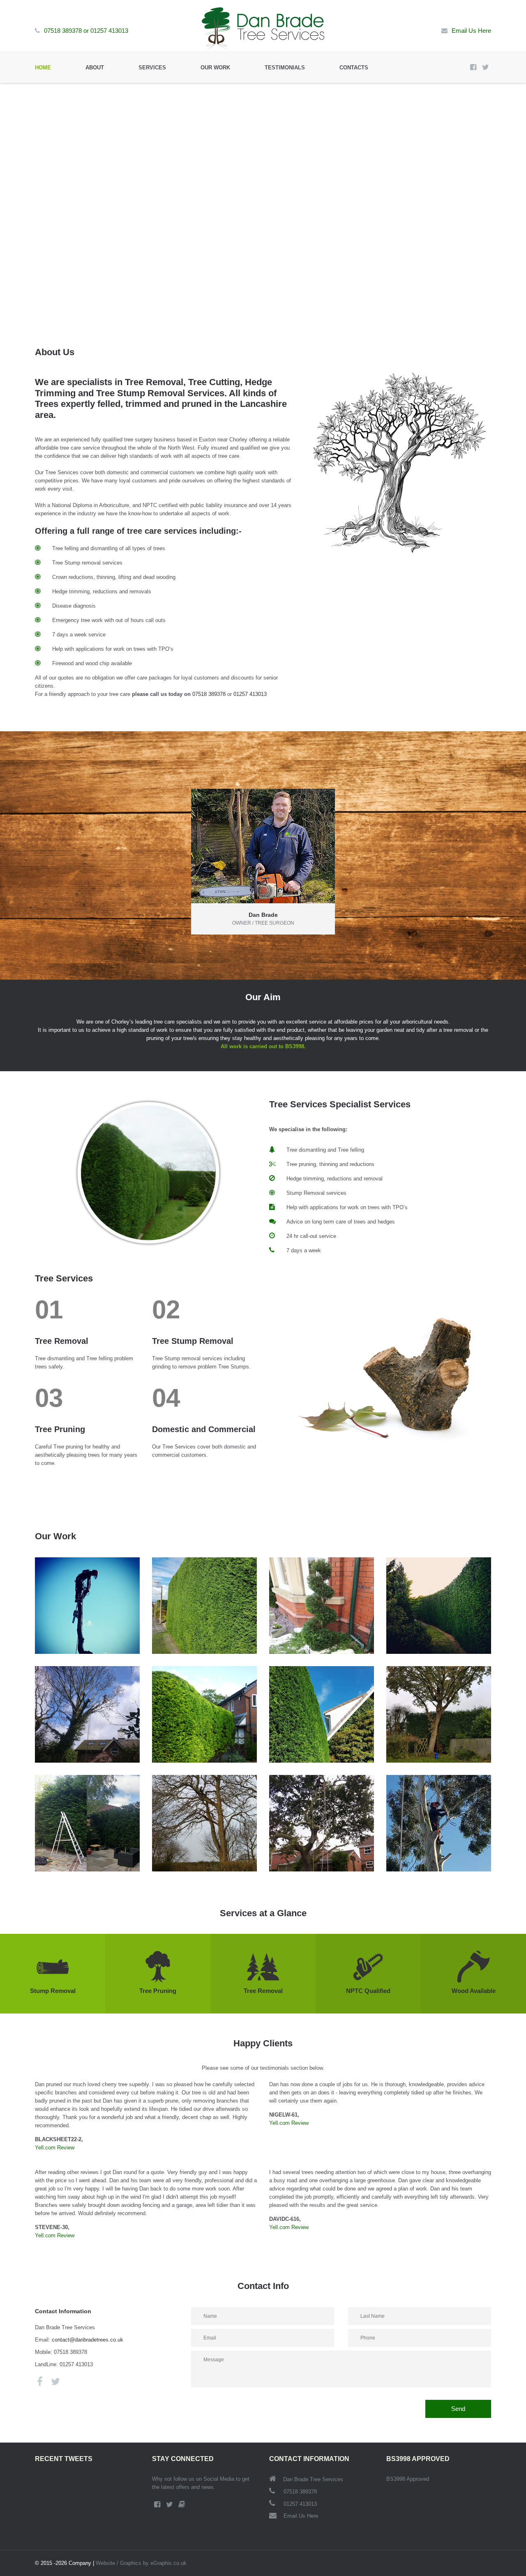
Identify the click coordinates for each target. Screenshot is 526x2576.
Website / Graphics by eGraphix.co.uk (141, 2563)
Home (43, 68)
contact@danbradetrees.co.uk (88, 2340)
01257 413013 (109, 31)
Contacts (354, 68)
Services (152, 68)
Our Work (215, 68)
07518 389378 (63, 31)
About (95, 68)
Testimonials (285, 68)
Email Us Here (471, 31)
